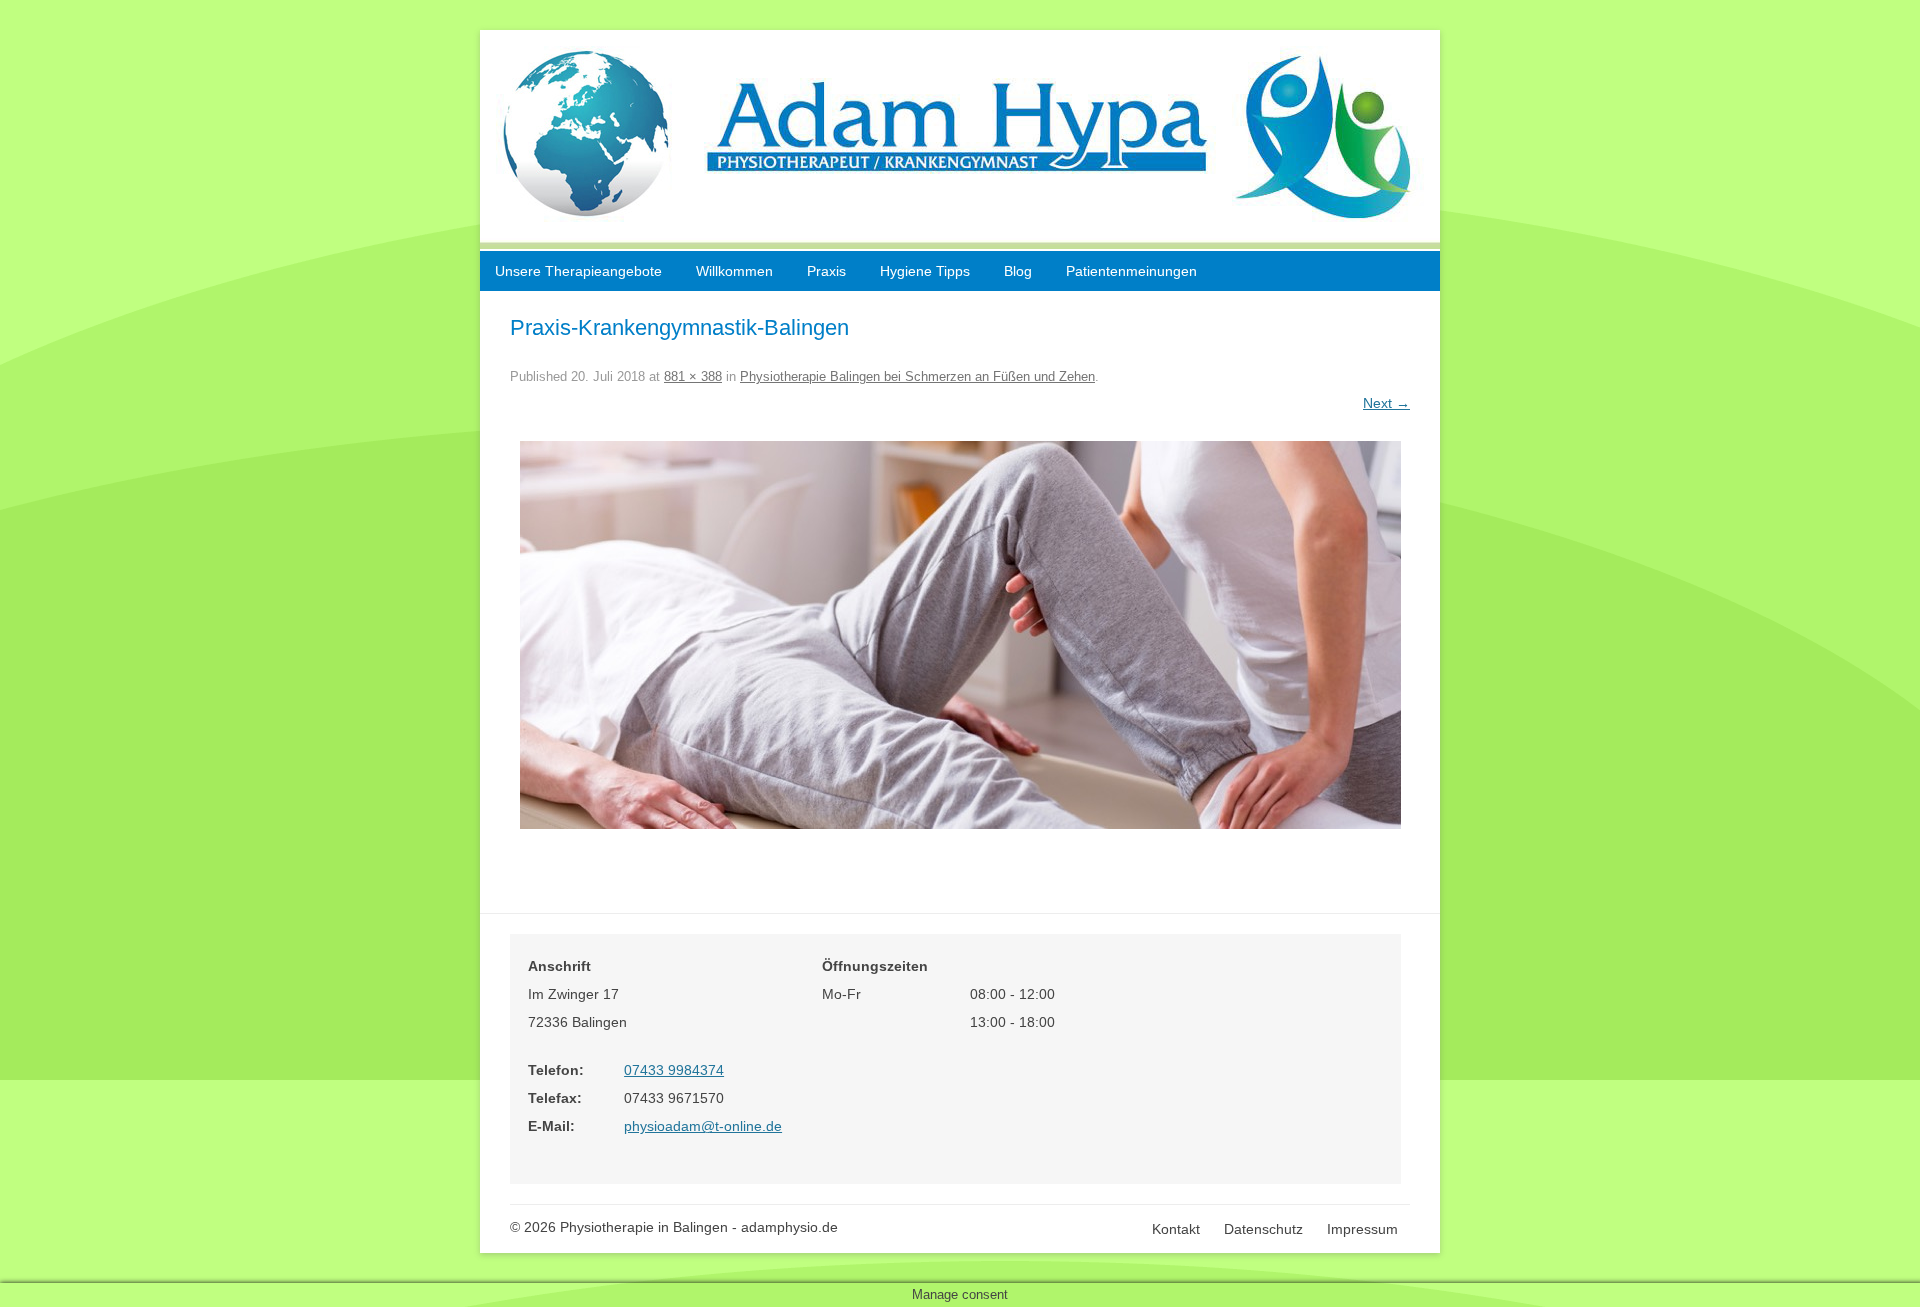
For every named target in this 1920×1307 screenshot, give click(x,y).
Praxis (826, 271)
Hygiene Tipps (925, 271)
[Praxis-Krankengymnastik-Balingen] (960, 635)
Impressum (1362, 1229)
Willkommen (734, 271)
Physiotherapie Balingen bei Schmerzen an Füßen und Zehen (917, 376)
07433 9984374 (674, 1070)
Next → (1386, 403)
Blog (1018, 271)
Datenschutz (1263, 1229)
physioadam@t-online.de (703, 1126)
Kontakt (1176, 1229)
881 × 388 (693, 376)
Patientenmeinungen (1131, 271)
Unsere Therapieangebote (578, 271)
